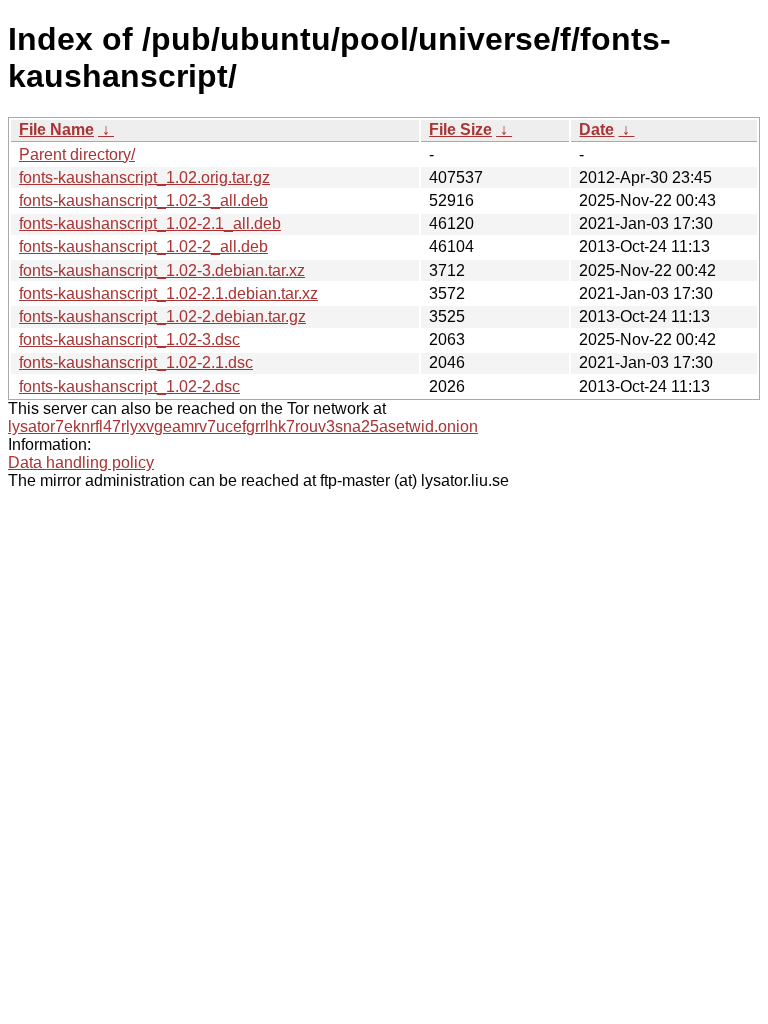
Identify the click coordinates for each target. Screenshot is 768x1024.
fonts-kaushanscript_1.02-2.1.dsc (136, 362)
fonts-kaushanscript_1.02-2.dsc (129, 386)
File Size (460, 129)
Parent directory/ (77, 154)
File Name (56, 129)
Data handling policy (81, 462)
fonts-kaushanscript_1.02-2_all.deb (143, 246)
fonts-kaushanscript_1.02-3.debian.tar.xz (162, 270)
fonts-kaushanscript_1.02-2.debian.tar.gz (162, 316)
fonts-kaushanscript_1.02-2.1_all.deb (150, 223)
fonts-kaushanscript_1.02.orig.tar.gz (144, 177)
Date (596, 129)
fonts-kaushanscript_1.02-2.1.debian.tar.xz (168, 293)
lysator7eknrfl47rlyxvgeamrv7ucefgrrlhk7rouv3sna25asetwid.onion (243, 426)
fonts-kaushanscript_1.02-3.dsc (129, 339)
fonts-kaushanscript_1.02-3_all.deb (143, 200)
